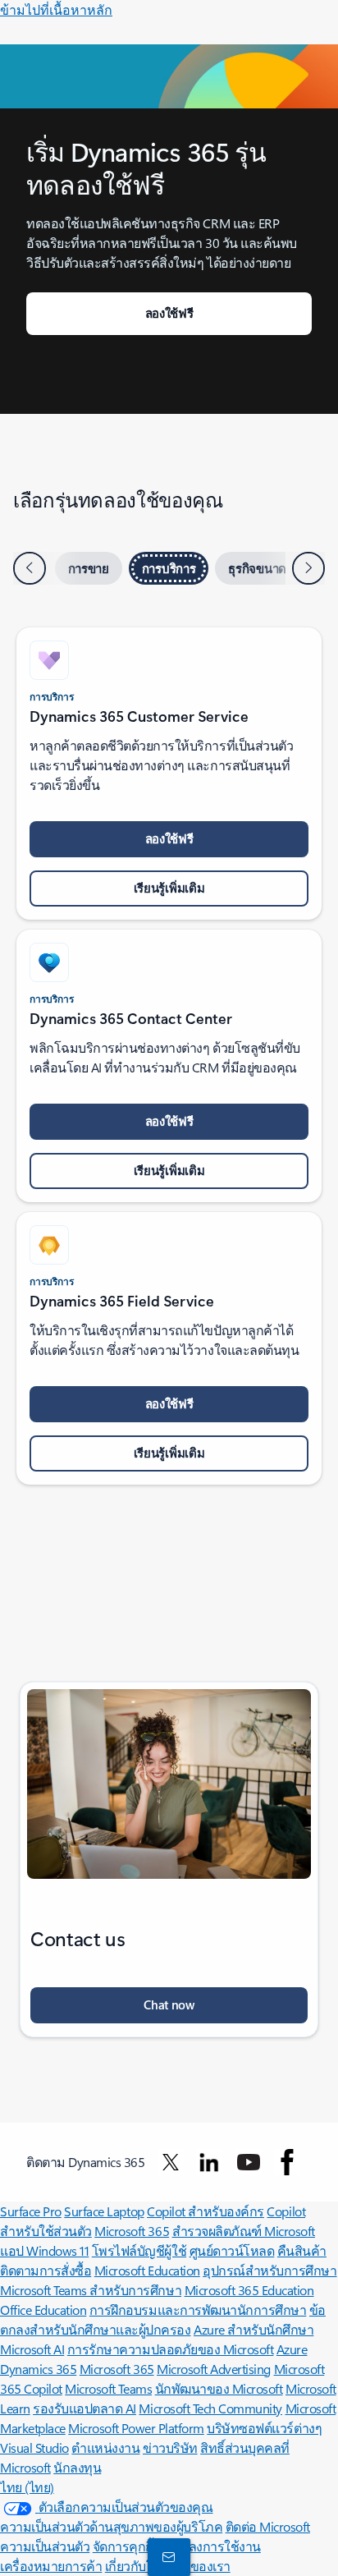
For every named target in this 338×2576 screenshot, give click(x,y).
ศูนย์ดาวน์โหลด (232, 2250)
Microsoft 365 (132, 2231)
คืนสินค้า (302, 2250)
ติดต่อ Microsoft (268, 2526)
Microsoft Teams (108, 2388)
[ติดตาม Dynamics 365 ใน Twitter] (171, 2162)
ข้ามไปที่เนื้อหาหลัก (56, 9)
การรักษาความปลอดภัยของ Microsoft (171, 2349)
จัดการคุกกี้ (123, 2546)
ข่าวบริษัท (170, 2447)
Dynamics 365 (38, 2369)
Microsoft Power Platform (136, 2428)
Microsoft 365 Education (249, 2290)
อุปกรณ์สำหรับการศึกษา (269, 2270)
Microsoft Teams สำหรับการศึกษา (91, 2290)
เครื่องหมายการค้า (51, 2566)
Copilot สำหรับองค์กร (206, 2211)
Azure (292, 2349)
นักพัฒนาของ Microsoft (219, 2388)
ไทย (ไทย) (27, 2487)
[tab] (89, 568)
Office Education (43, 2310)
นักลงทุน (77, 2467)
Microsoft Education (147, 2270)
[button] (169, 2005)
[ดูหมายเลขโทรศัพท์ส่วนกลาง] (166, 2556)
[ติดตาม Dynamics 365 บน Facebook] (287, 2162)
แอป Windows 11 (44, 2250)
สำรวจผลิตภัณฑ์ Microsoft (244, 2231)
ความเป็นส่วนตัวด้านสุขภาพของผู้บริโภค (111, 2526)
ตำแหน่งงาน (105, 2447)
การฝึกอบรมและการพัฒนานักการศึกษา (198, 2310)
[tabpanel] (169, 1048)
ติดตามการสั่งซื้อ (46, 2270)
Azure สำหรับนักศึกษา (253, 2329)
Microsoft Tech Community (210, 2408)
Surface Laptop (104, 2211)
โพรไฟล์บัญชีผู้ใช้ (139, 2250)
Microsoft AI (32, 2349)
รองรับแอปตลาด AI (84, 2408)
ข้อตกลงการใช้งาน (208, 2546)
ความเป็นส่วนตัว (45, 2546)
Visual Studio (34, 2447)
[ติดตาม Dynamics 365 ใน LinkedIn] (209, 2162)
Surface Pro (31, 2211)
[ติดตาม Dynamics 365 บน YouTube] (249, 2162)
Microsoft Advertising (214, 2369)
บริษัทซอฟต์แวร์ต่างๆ (264, 2428)
